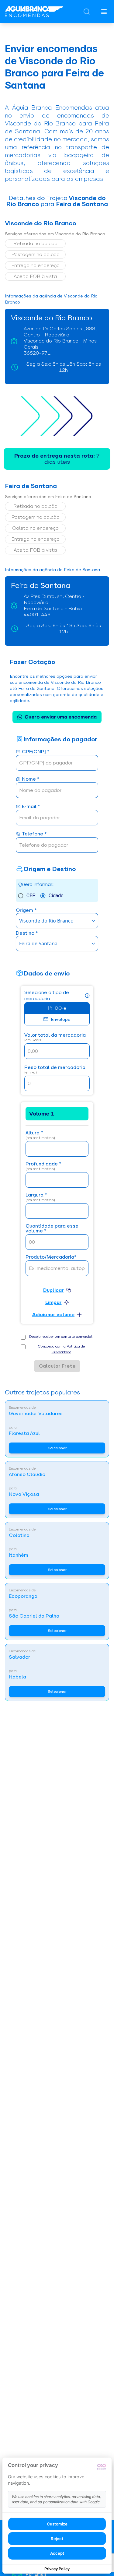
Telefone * (34, 834)
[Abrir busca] (87, 12)
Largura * (40, 1197)
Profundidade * (43, 1166)
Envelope (61, 1019)
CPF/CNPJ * (36, 752)
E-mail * (31, 807)
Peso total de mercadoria (55, 1070)
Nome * (31, 779)
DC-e (61, 1008)
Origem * (26, 910)
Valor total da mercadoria (55, 1037)
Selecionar (57, 1448)
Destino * (27, 933)
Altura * (40, 1135)
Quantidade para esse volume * (52, 1229)
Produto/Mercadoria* (51, 1257)
